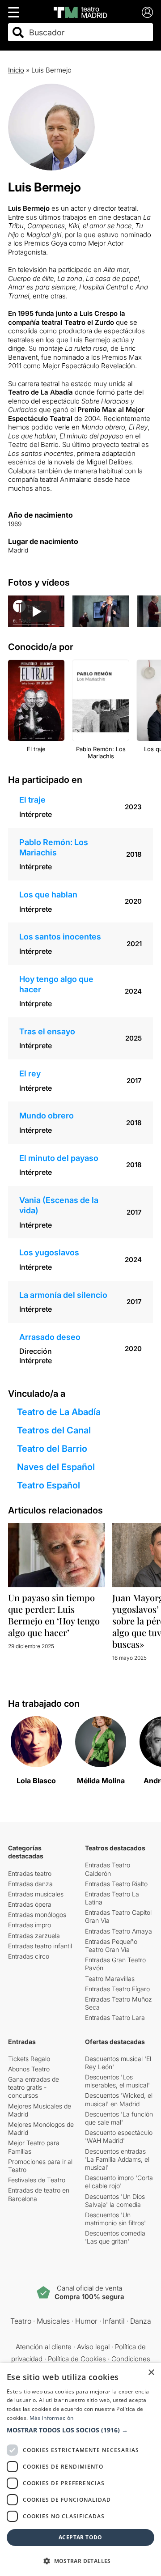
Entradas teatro (30, 1873)
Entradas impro (30, 1925)
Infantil (114, 2321)
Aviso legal (93, 2347)
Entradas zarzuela (34, 1936)
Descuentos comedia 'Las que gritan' (115, 2237)
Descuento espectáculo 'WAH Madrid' (119, 2136)
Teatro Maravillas (110, 1979)
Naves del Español (56, 1467)
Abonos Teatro (29, 2069)
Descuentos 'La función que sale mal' (119, 2118)
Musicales (53, 2321)
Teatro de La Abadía (59, 1412)
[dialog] (80, 2470)
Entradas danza (30, 1884)
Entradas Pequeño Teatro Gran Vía (111, 1945)
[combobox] (88, 32)
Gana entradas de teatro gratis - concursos (34, 2087)
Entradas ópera (30, 1904)
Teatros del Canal (54, 1430)
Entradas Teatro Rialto (116, 1884)
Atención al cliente (44, 2347)
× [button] (151, 2373)
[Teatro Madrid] (80, 12)
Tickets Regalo (29, 2059)
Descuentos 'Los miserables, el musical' (117, 2081)
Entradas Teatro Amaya (119, 1931)
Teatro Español (49, 1485)
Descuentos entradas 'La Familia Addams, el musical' (117, 2159)
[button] (80, 2430)
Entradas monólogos (37, 1915)
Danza (141, 2321)
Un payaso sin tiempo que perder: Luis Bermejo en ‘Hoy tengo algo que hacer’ (54, 1615)
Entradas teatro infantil (40, 1946)
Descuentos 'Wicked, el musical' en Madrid (119, 2099)
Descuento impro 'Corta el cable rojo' (119, 2182)
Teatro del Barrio (52, 1449)
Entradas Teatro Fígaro (117, 1989)
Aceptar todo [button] (80, 2537)
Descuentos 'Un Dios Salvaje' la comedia (115, 2200)
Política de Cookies (77, 2359)
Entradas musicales (36, 1894)
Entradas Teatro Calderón (108, 1869)
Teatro (21, 2321)
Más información (52, 2418)
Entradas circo (29, 1956)
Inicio (16, 70)
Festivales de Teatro (37, 2180)
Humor (86, 2321)
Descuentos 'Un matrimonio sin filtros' (115, 2219)
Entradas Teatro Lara (115, 2017)
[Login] (147, 12)
